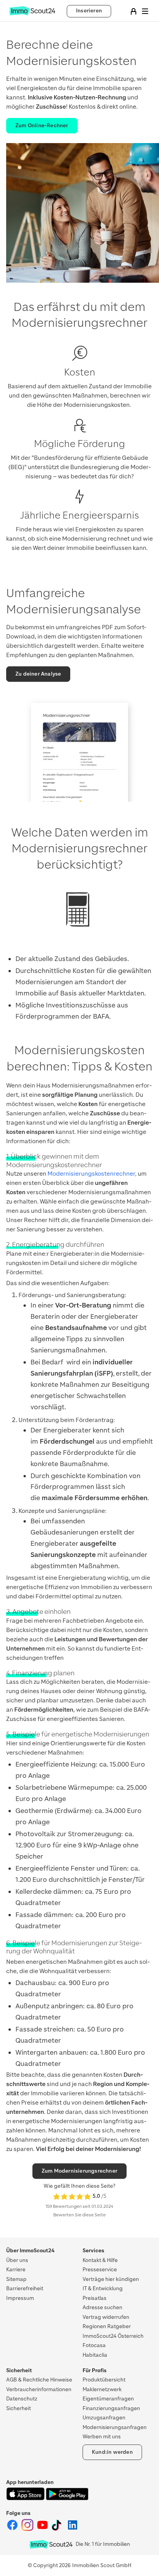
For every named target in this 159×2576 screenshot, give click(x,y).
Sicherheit (19, 2408)
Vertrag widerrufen (106, 2317)
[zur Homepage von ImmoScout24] (32, 14)
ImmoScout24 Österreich (113, 2336)
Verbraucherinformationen (39, 2389)
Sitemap (16, 2279)
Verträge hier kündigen (111, 2279)
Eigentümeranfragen (108, 2399)
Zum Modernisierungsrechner (79, 2171)
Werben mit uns (102, 2437)
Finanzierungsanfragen (111, 2408)
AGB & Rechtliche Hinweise (39, 2380)
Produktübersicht (104, 2380)
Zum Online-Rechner (42, 125)
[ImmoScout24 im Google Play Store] (67, 2498)
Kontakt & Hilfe (100, 2260)
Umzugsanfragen (104, 2418)
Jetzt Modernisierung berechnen (79, 2565)
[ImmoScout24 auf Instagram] (28, 2529)
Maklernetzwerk (102, 2389)
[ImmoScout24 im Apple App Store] (26, 2498)
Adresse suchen (102, 2307)
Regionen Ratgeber (107, 2326)
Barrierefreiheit (25, 2288)
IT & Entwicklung (103, 2288)
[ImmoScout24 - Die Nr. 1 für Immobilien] (51, 2544)
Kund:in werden (112, 2452)
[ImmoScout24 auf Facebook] (13, 2529)
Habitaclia (95, 2355)
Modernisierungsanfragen (115, 2427)
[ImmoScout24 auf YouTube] (43, 2529)
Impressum (20, 2298)
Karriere (16, 2270)
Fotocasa (94, 2345)
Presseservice (100, 2270)
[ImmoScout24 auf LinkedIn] (73, 2529)
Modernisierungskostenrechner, (92, 1174)
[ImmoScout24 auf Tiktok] (58, 2529)
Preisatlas (95, 2298)
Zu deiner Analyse (38, 674)
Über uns (17, 2260)
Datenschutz (22, 2399)
